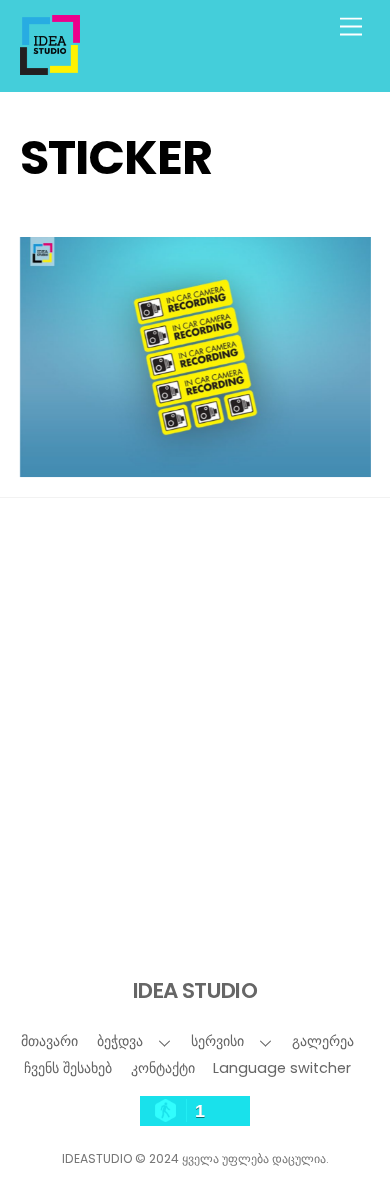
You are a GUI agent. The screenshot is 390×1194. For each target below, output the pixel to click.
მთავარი (49, 1041)
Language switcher (282, 1068)
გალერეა (323, 1041)
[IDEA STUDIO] (50, 66)
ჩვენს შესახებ (68, 1068)
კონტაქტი (163, 1068)
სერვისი (217, 1041)
